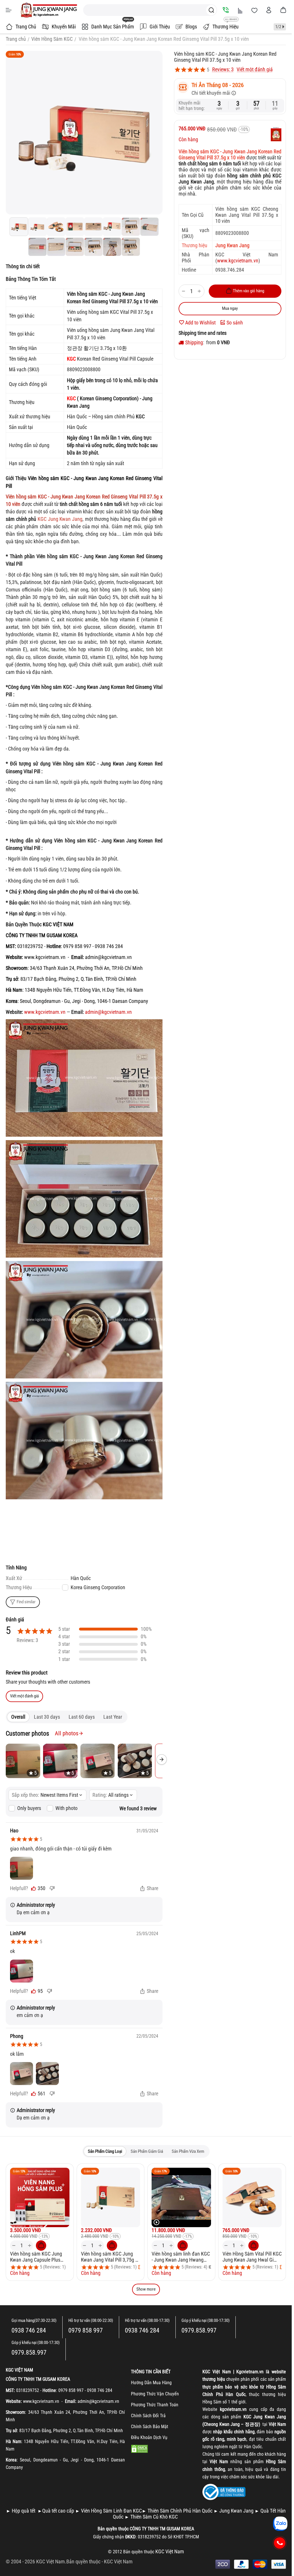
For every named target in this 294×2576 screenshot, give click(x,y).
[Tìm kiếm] (211, 10)
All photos (67, 1733)
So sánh (235, 323)
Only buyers (29, 1808)
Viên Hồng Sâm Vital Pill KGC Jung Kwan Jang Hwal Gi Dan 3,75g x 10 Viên (252, 2257)
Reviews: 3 (223, 69)
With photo (66, 1808)
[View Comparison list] (240, 10)
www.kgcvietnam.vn (238, 261)
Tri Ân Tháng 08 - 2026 (218, 85)
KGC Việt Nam (118, 2562)
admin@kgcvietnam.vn (108, 1012)
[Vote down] (52, 1888)
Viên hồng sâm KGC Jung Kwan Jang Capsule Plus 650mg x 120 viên (36, 2257)
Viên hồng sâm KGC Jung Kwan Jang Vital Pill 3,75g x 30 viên (109, 2257)
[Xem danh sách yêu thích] (254, 10)
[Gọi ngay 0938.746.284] (280, 2543)
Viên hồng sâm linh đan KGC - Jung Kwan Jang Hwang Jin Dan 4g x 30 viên (181, 2257)
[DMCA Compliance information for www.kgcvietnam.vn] (140, 2448)
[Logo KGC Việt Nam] (49, 10)
